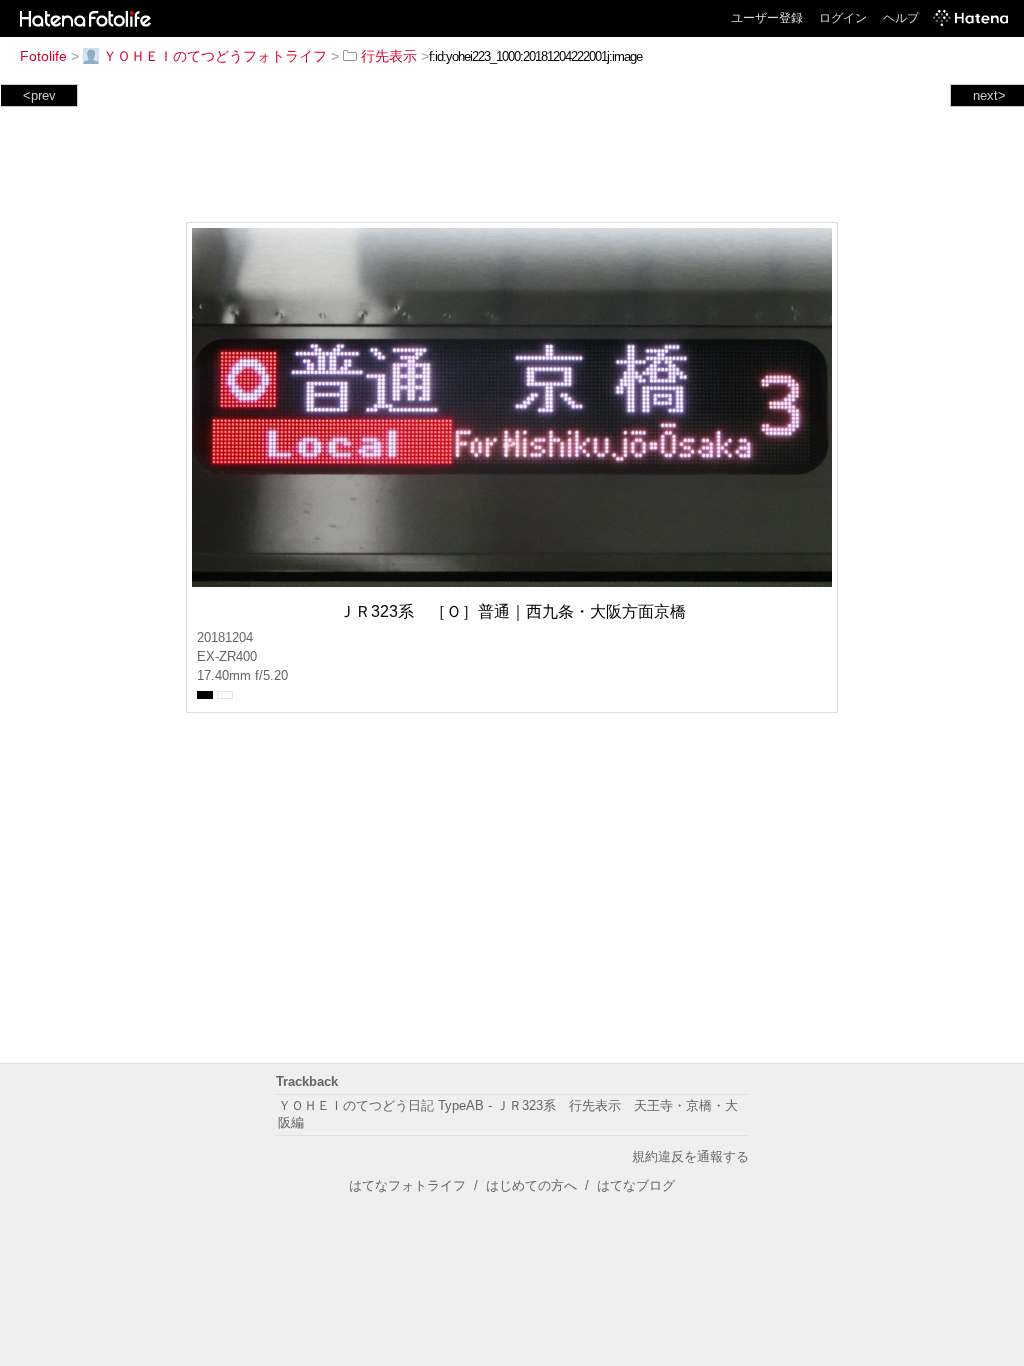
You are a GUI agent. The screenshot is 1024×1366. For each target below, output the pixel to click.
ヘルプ (901, 18)
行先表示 (389, 56)
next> (989, 95)
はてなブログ (636, 1185)
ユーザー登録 (767, 18)
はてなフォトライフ (407, 1185)
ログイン (843, 18)
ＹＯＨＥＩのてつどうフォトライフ (215, 56)
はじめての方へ (531, 1185)
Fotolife (43, 56)
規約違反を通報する (690, 1156)
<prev (39, 95)
